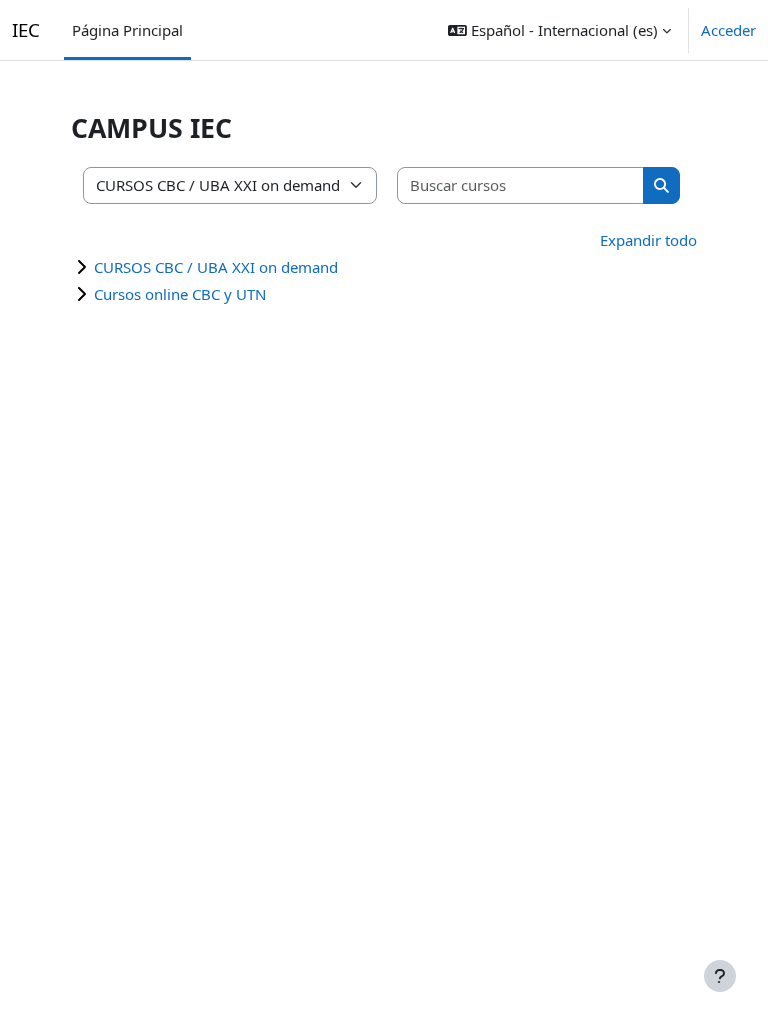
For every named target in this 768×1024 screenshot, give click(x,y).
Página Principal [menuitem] (127, 30)
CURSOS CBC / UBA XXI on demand (216, 267)
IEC (26, 29)
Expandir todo (648, 240)
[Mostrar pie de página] (720, 976)
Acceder (728, 30)
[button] (559, 30)
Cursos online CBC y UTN (180, 294)
